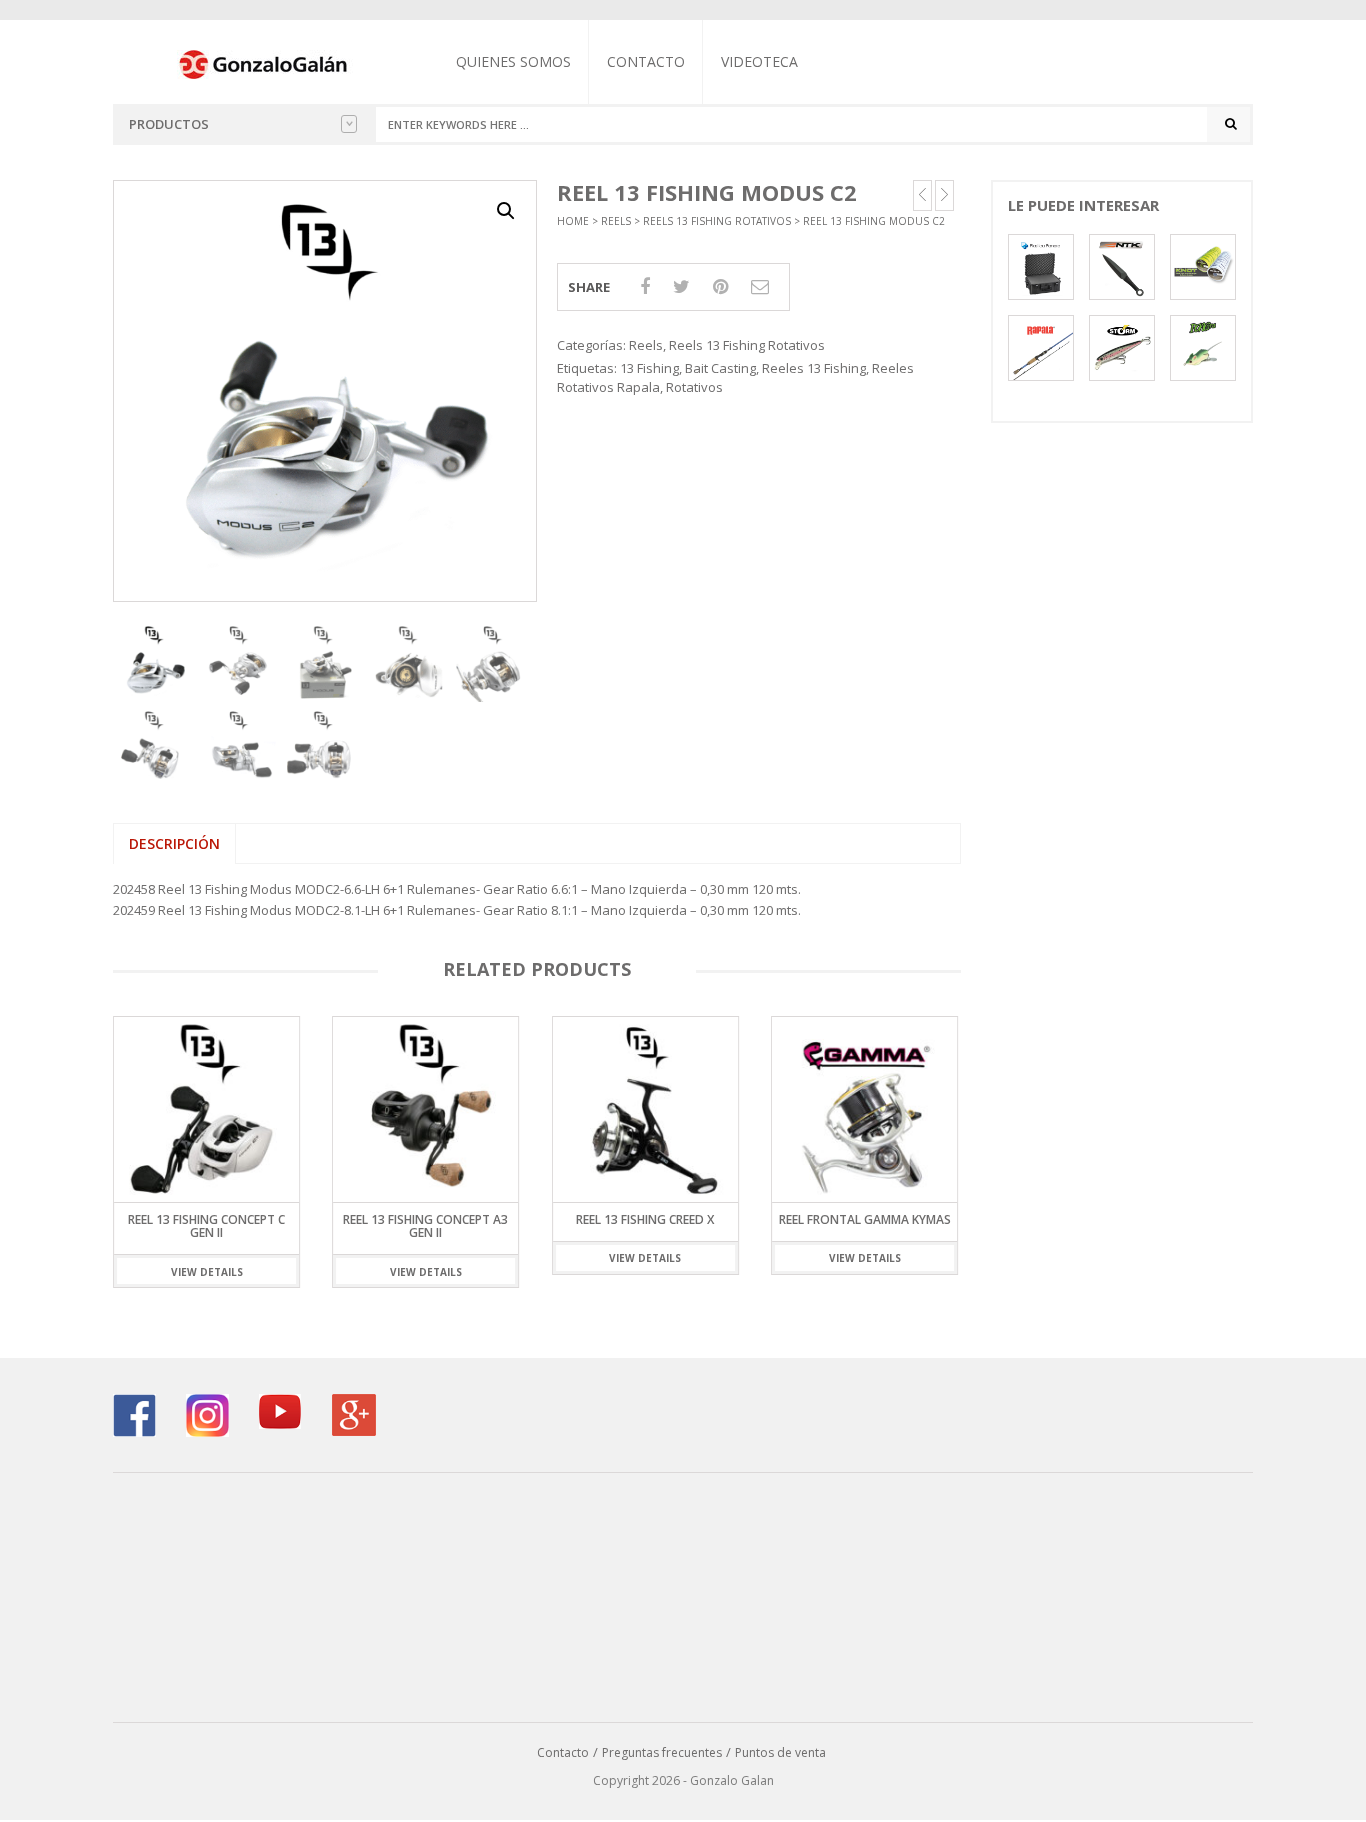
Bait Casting (720, 368)
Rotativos (694, 387)
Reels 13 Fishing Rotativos (717, 221)
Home (573, 221)
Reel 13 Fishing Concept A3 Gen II (361, 1226)
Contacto (646, 61)
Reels (616, 221)
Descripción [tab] (174, 843)
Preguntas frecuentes (662, 1752)
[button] (506, 211)
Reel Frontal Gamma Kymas (800, 1219)
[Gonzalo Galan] (264, 63)
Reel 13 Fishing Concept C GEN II (141, 1226)
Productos (169, 124)
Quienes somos (513, 61)
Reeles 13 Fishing (814, 368)
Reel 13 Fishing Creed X (581, 1219)
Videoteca (759, 61)
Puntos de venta (780, 1752)
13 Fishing (649, 368)
